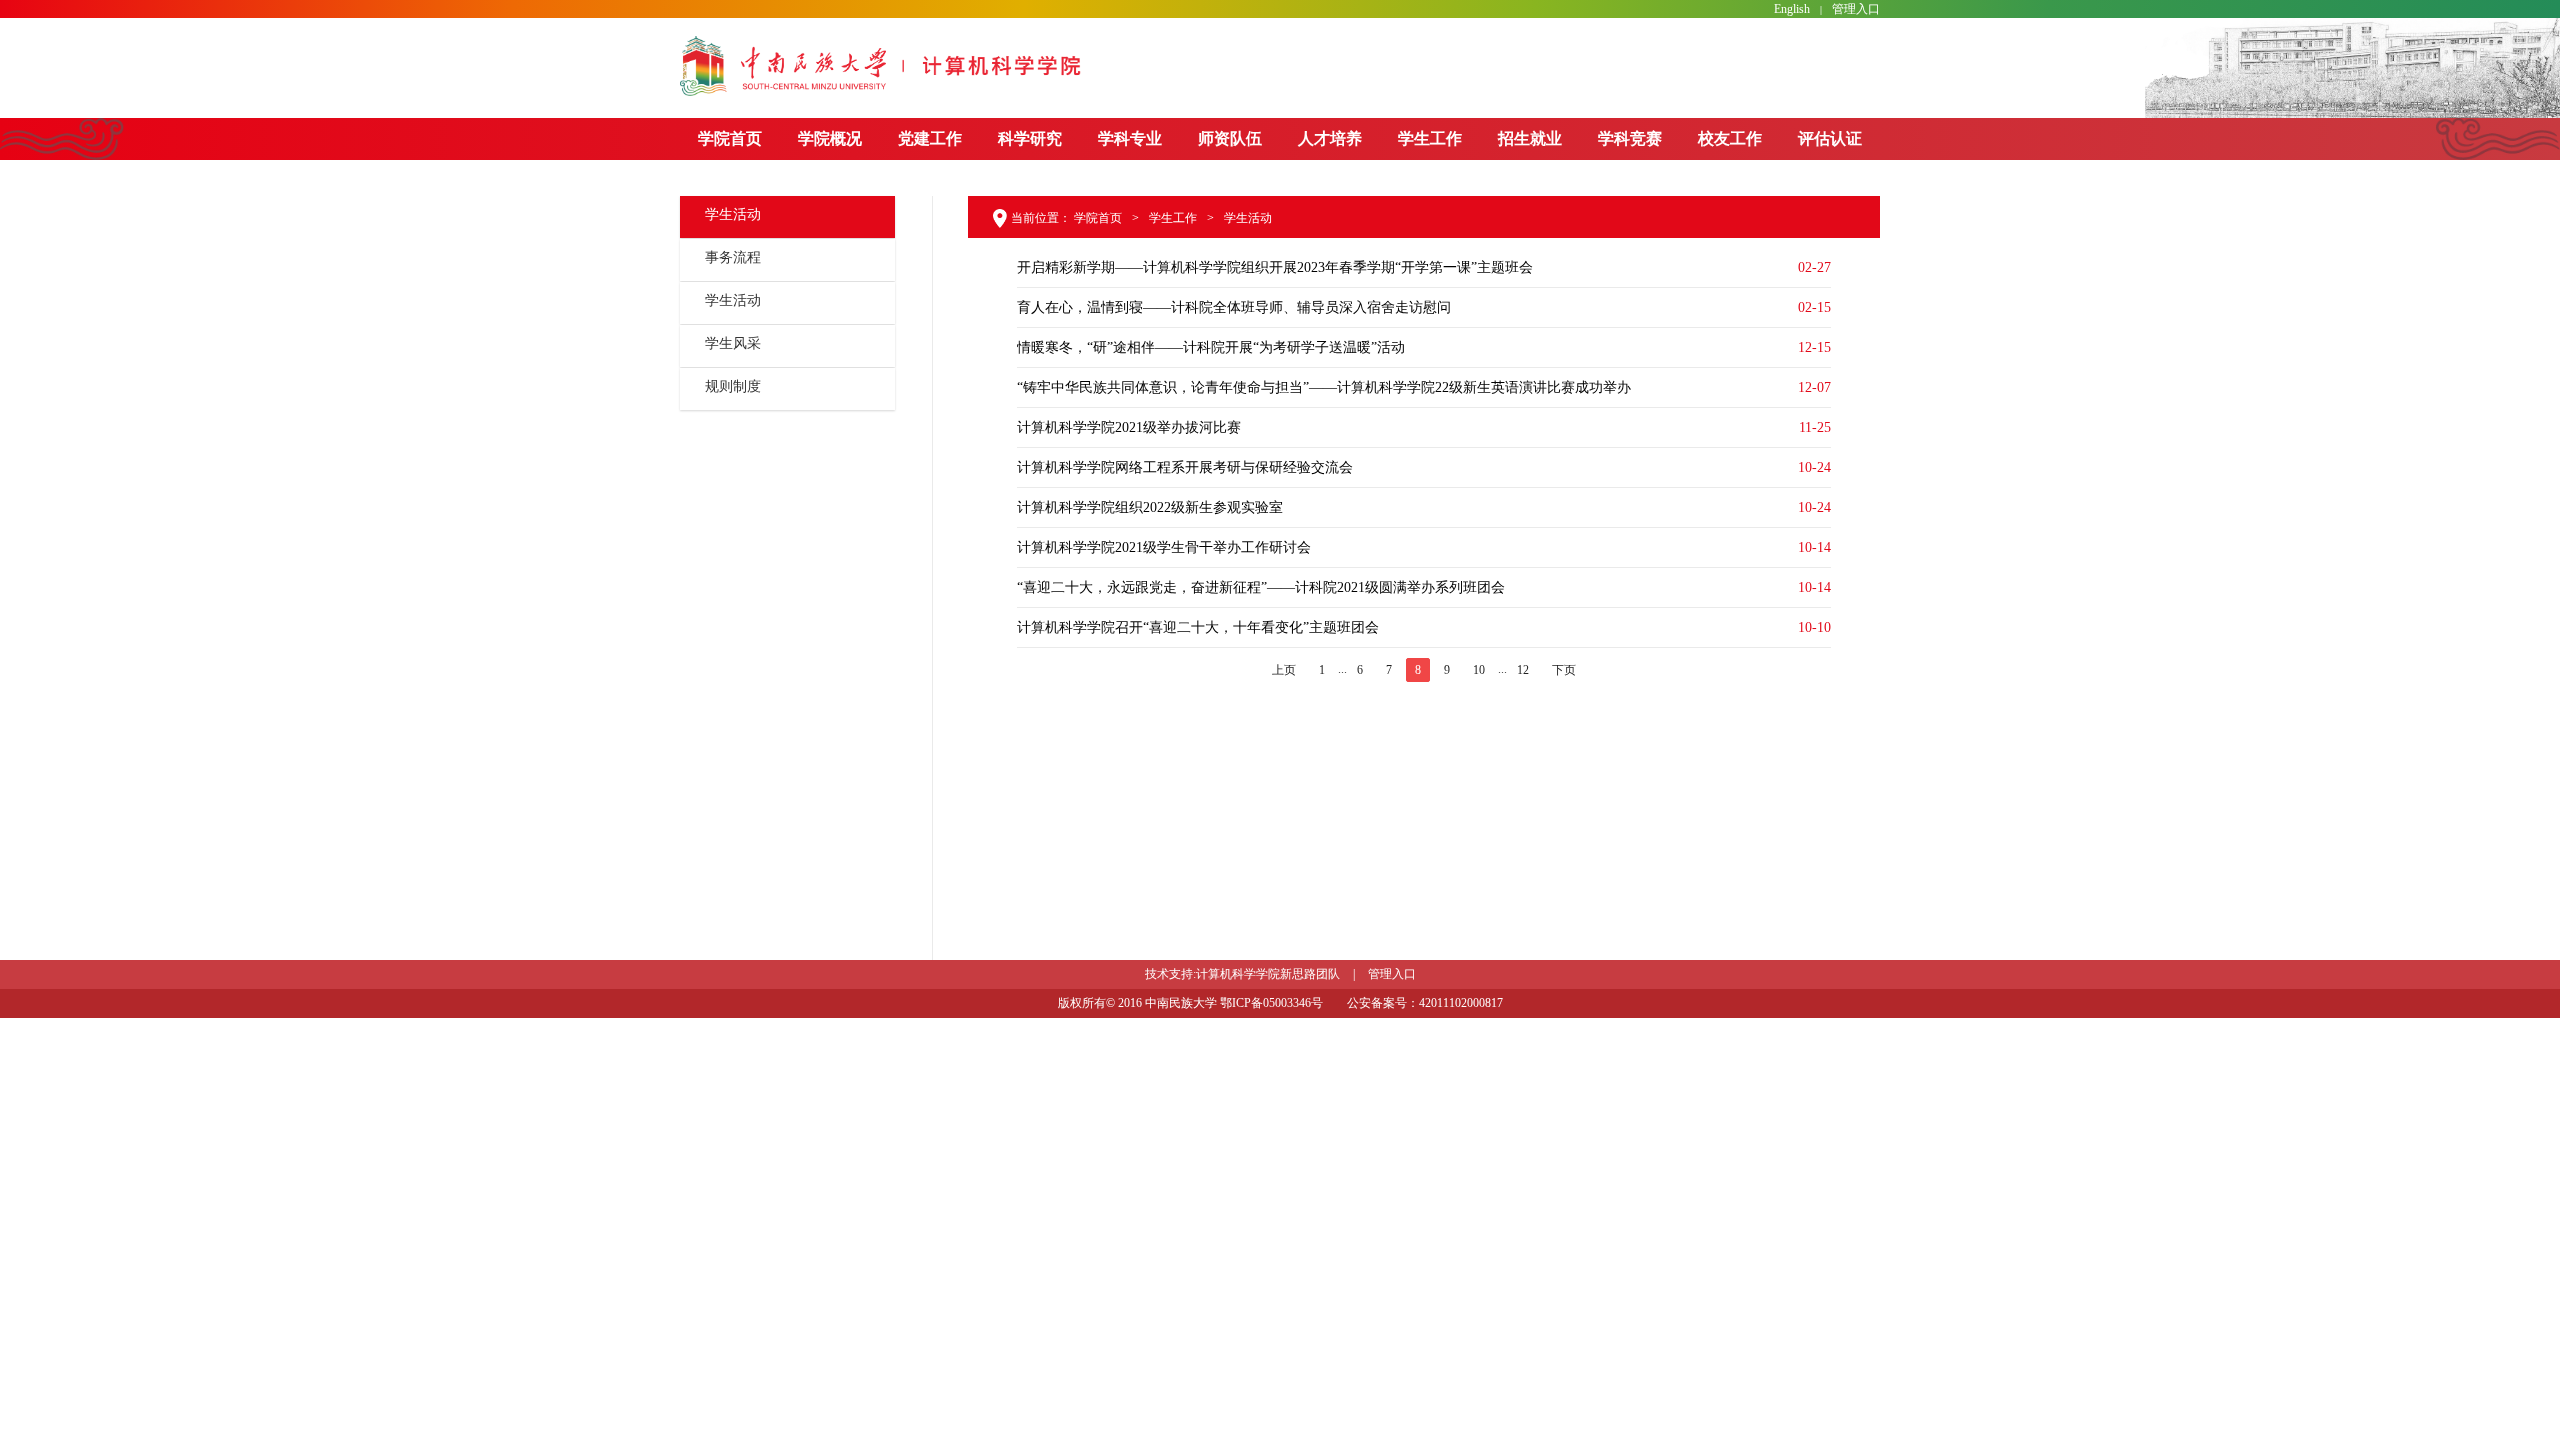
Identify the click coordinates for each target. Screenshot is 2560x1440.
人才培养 (1330, 138)
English (1792, 9)
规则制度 (733, 386)
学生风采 (733, 343)
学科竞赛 (1630, 138)
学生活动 (733, 300)
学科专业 (1130, 138)
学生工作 (1430, 138)
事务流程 (733, 257)
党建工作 (930, 138)
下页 (1564, 670)
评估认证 (1830, 138)
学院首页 (730, 138)
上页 (1284, 670)
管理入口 (1856, 9)
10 (1479, 670)
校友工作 (1730, 138)
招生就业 (1530, 138)
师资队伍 (1230, 138)
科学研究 (1030, 138)
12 (1523, 670)
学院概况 (830, 138)
